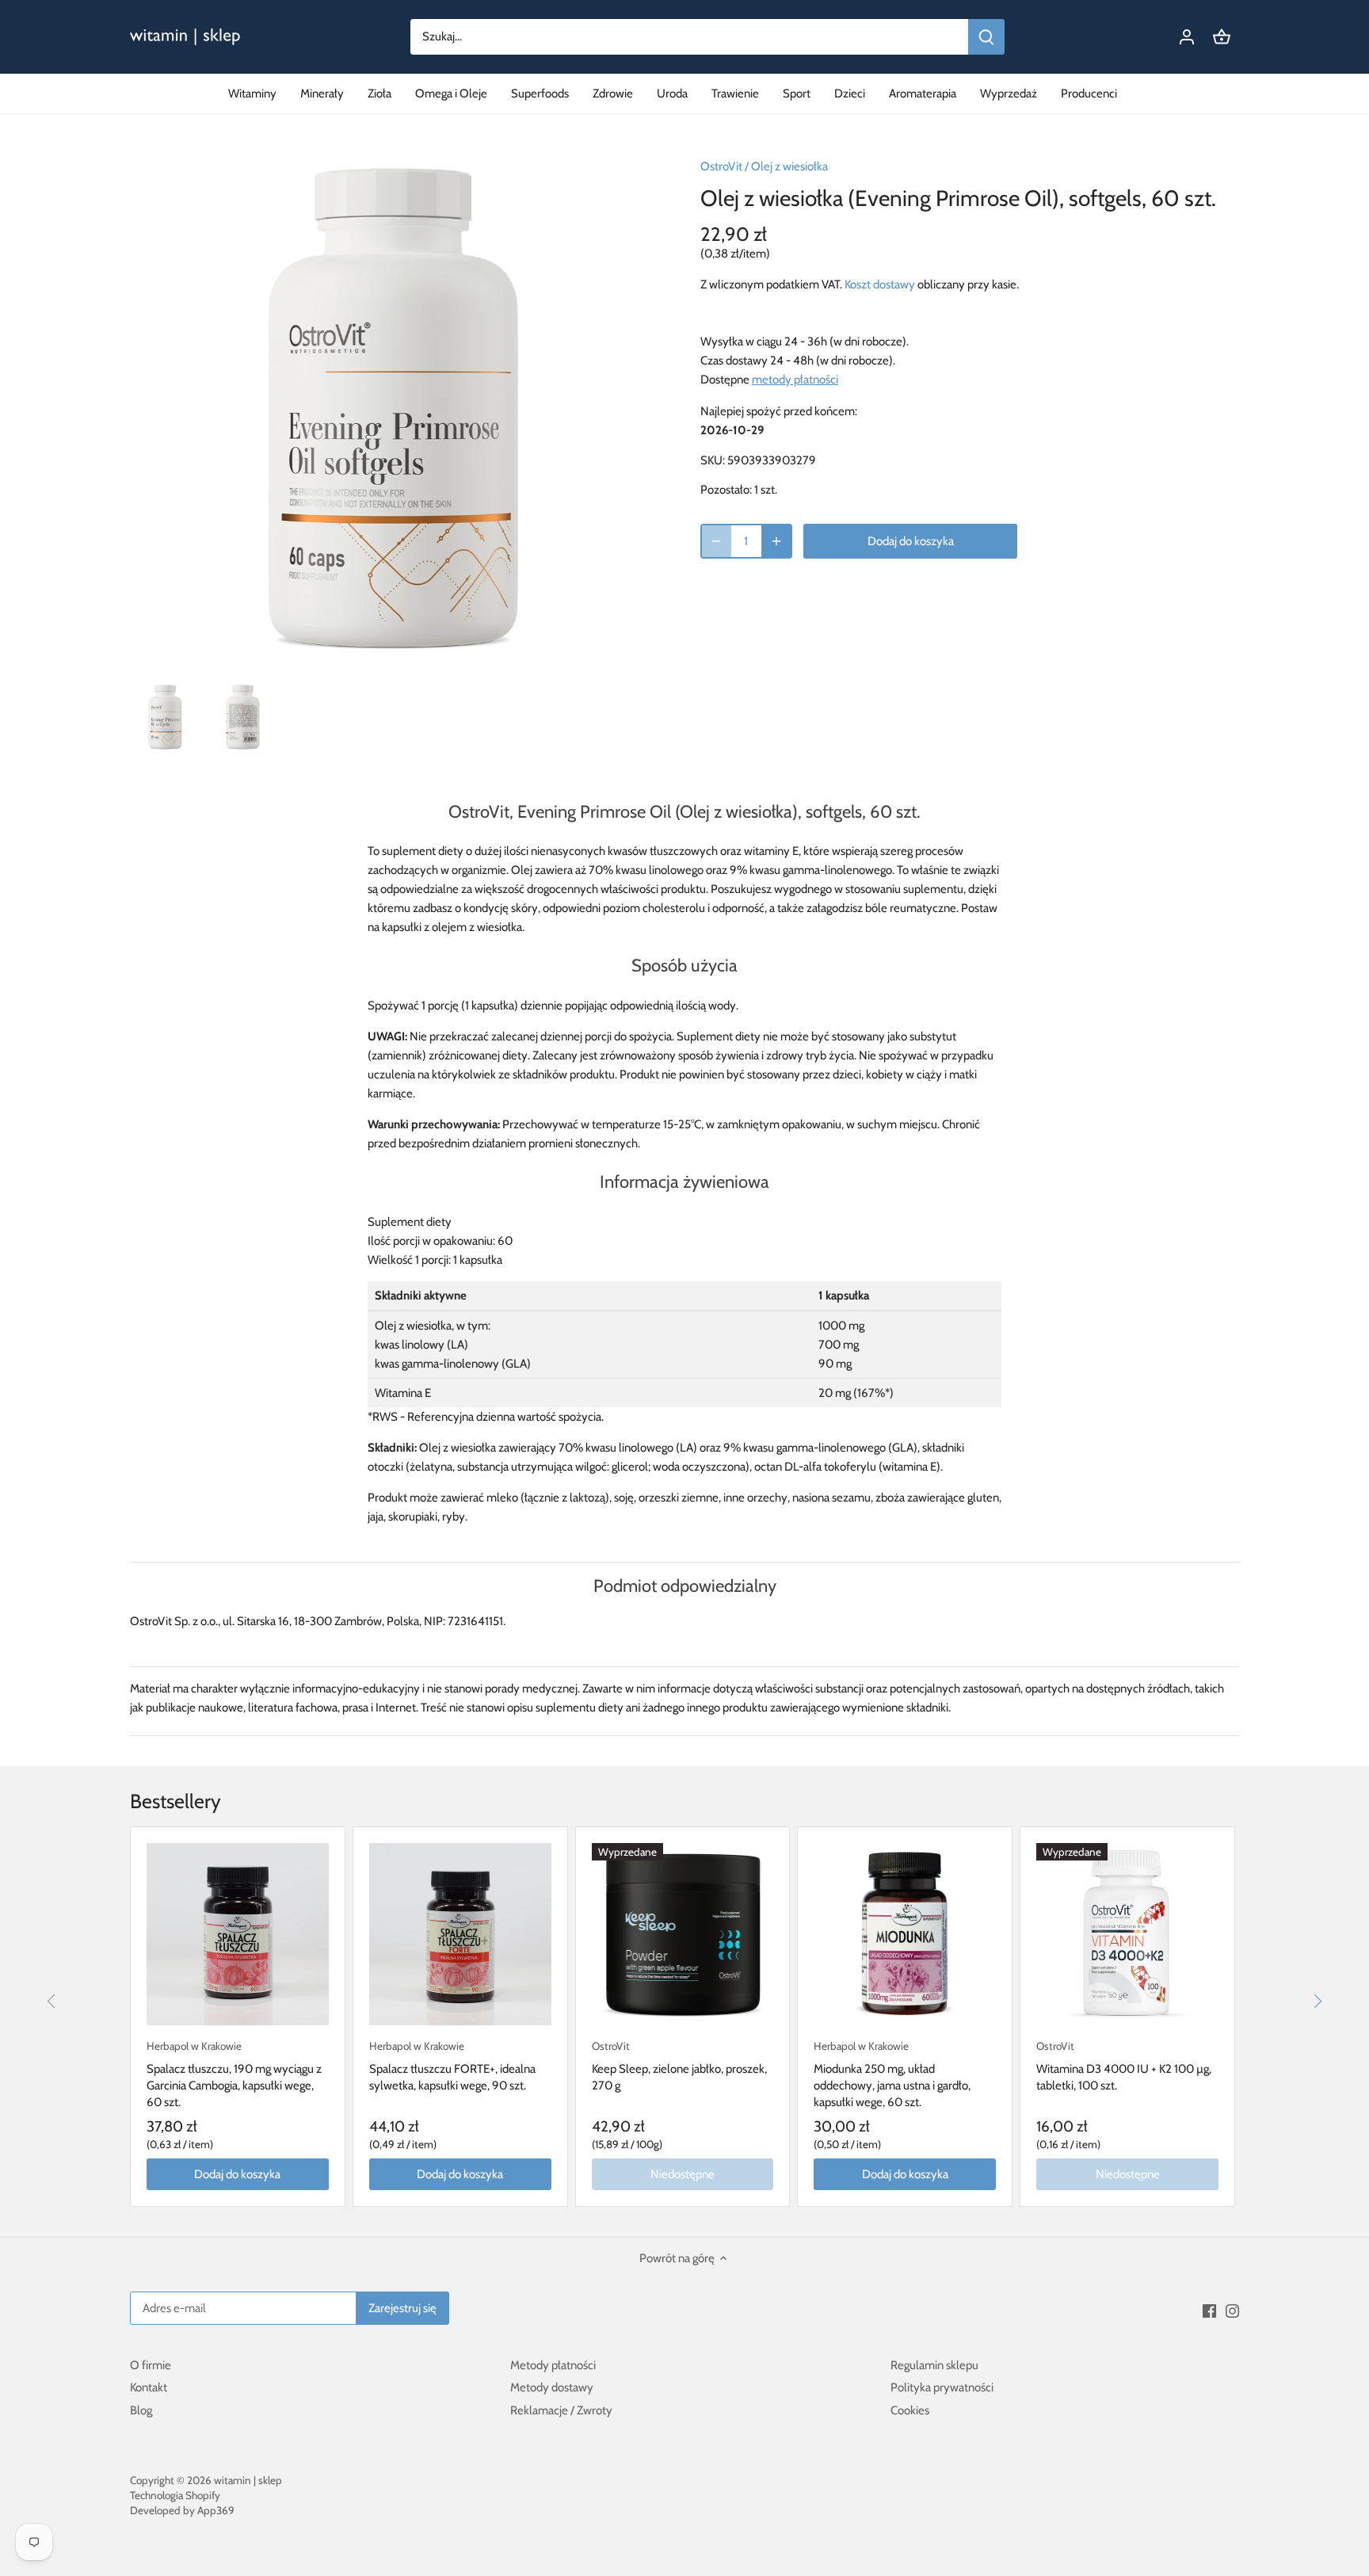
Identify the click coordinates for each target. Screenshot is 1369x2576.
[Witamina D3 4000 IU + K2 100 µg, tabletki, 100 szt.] (1127, 1934)
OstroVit (721, 166)
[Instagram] (1232, 2310)
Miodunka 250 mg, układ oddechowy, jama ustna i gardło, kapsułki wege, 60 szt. (892, 2074)
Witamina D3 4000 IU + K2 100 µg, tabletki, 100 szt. (1124, 2066)
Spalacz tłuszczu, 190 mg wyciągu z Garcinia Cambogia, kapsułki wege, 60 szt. (234, 2074)
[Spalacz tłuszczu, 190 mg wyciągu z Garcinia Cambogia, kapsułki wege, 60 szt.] (238, 1934)
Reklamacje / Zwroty (561, 2410)
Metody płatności (553, 2365)
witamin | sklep (248, 2480)
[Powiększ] (776, 541)
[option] (166, 717)
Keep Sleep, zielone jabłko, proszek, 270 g (679, 2066)
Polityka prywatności (942, 2387)
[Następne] (1318, 2002)
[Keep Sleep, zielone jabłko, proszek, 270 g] (683, 1934)
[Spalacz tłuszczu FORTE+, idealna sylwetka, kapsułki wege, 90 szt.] (460, 1934)
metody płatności (795, 380)
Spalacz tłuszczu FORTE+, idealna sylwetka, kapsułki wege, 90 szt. (452, 2066)
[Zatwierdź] (986, 37)
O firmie (151, 2365)
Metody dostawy (552, 2387)
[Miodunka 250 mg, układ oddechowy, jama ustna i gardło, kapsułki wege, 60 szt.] (905, 1934)
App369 (216, 2510)
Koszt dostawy (880, 284)
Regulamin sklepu (934, 2365)
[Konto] (1187, 37)
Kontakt (149, 2387)
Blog (141, 2410)
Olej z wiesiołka (789, 166)
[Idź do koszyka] (1222, 37)
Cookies (910, 2410)
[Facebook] (1209, 2310)
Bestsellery (175, 1801)
